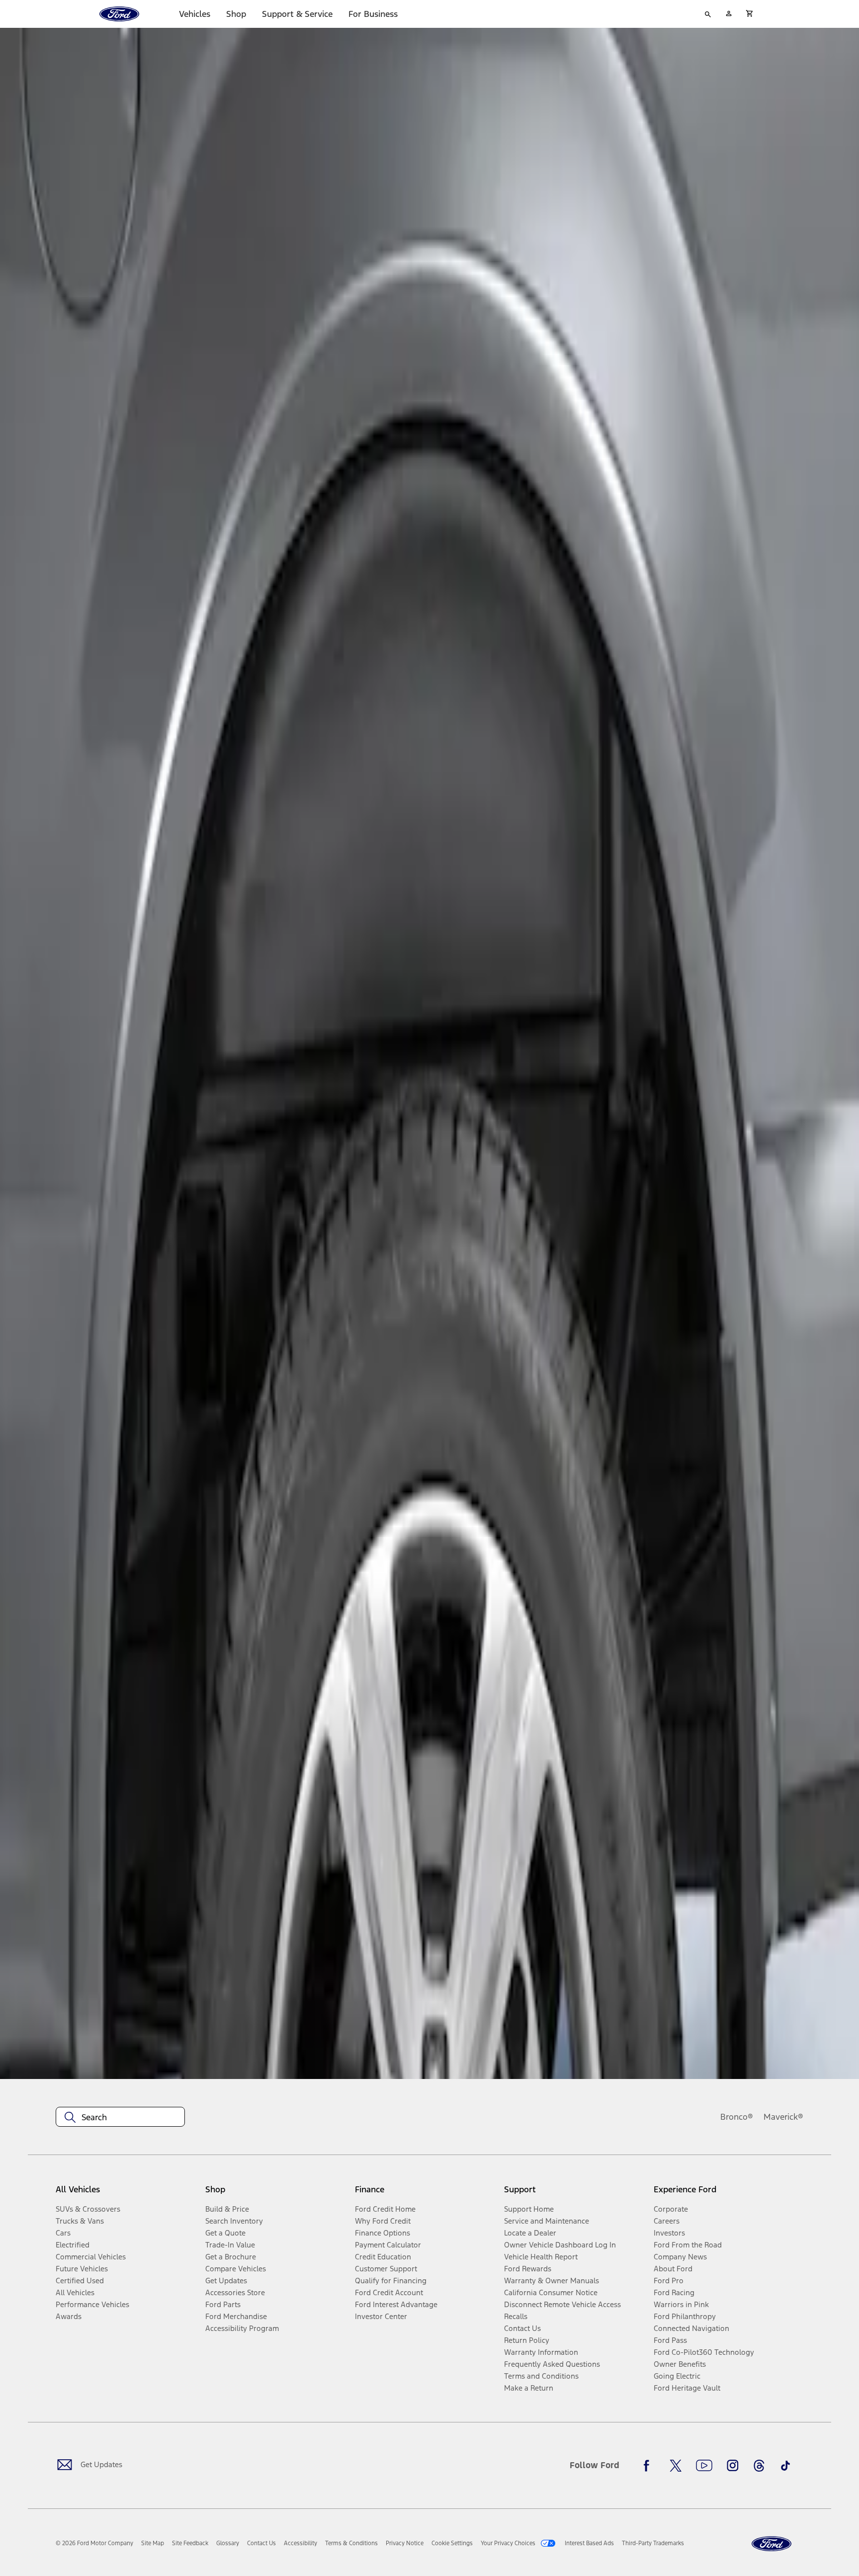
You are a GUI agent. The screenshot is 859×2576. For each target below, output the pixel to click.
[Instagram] (733, 2466)
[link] (153, 2543)
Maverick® (783, 2117)
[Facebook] (649, 2466)
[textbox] (120, 2117)
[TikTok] (785, 2466)
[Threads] (759, 2466)
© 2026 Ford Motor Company (94, 2543)
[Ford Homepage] (772, 2544)
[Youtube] (704, 2466)
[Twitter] (676, 2466)
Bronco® (737, 2117)
